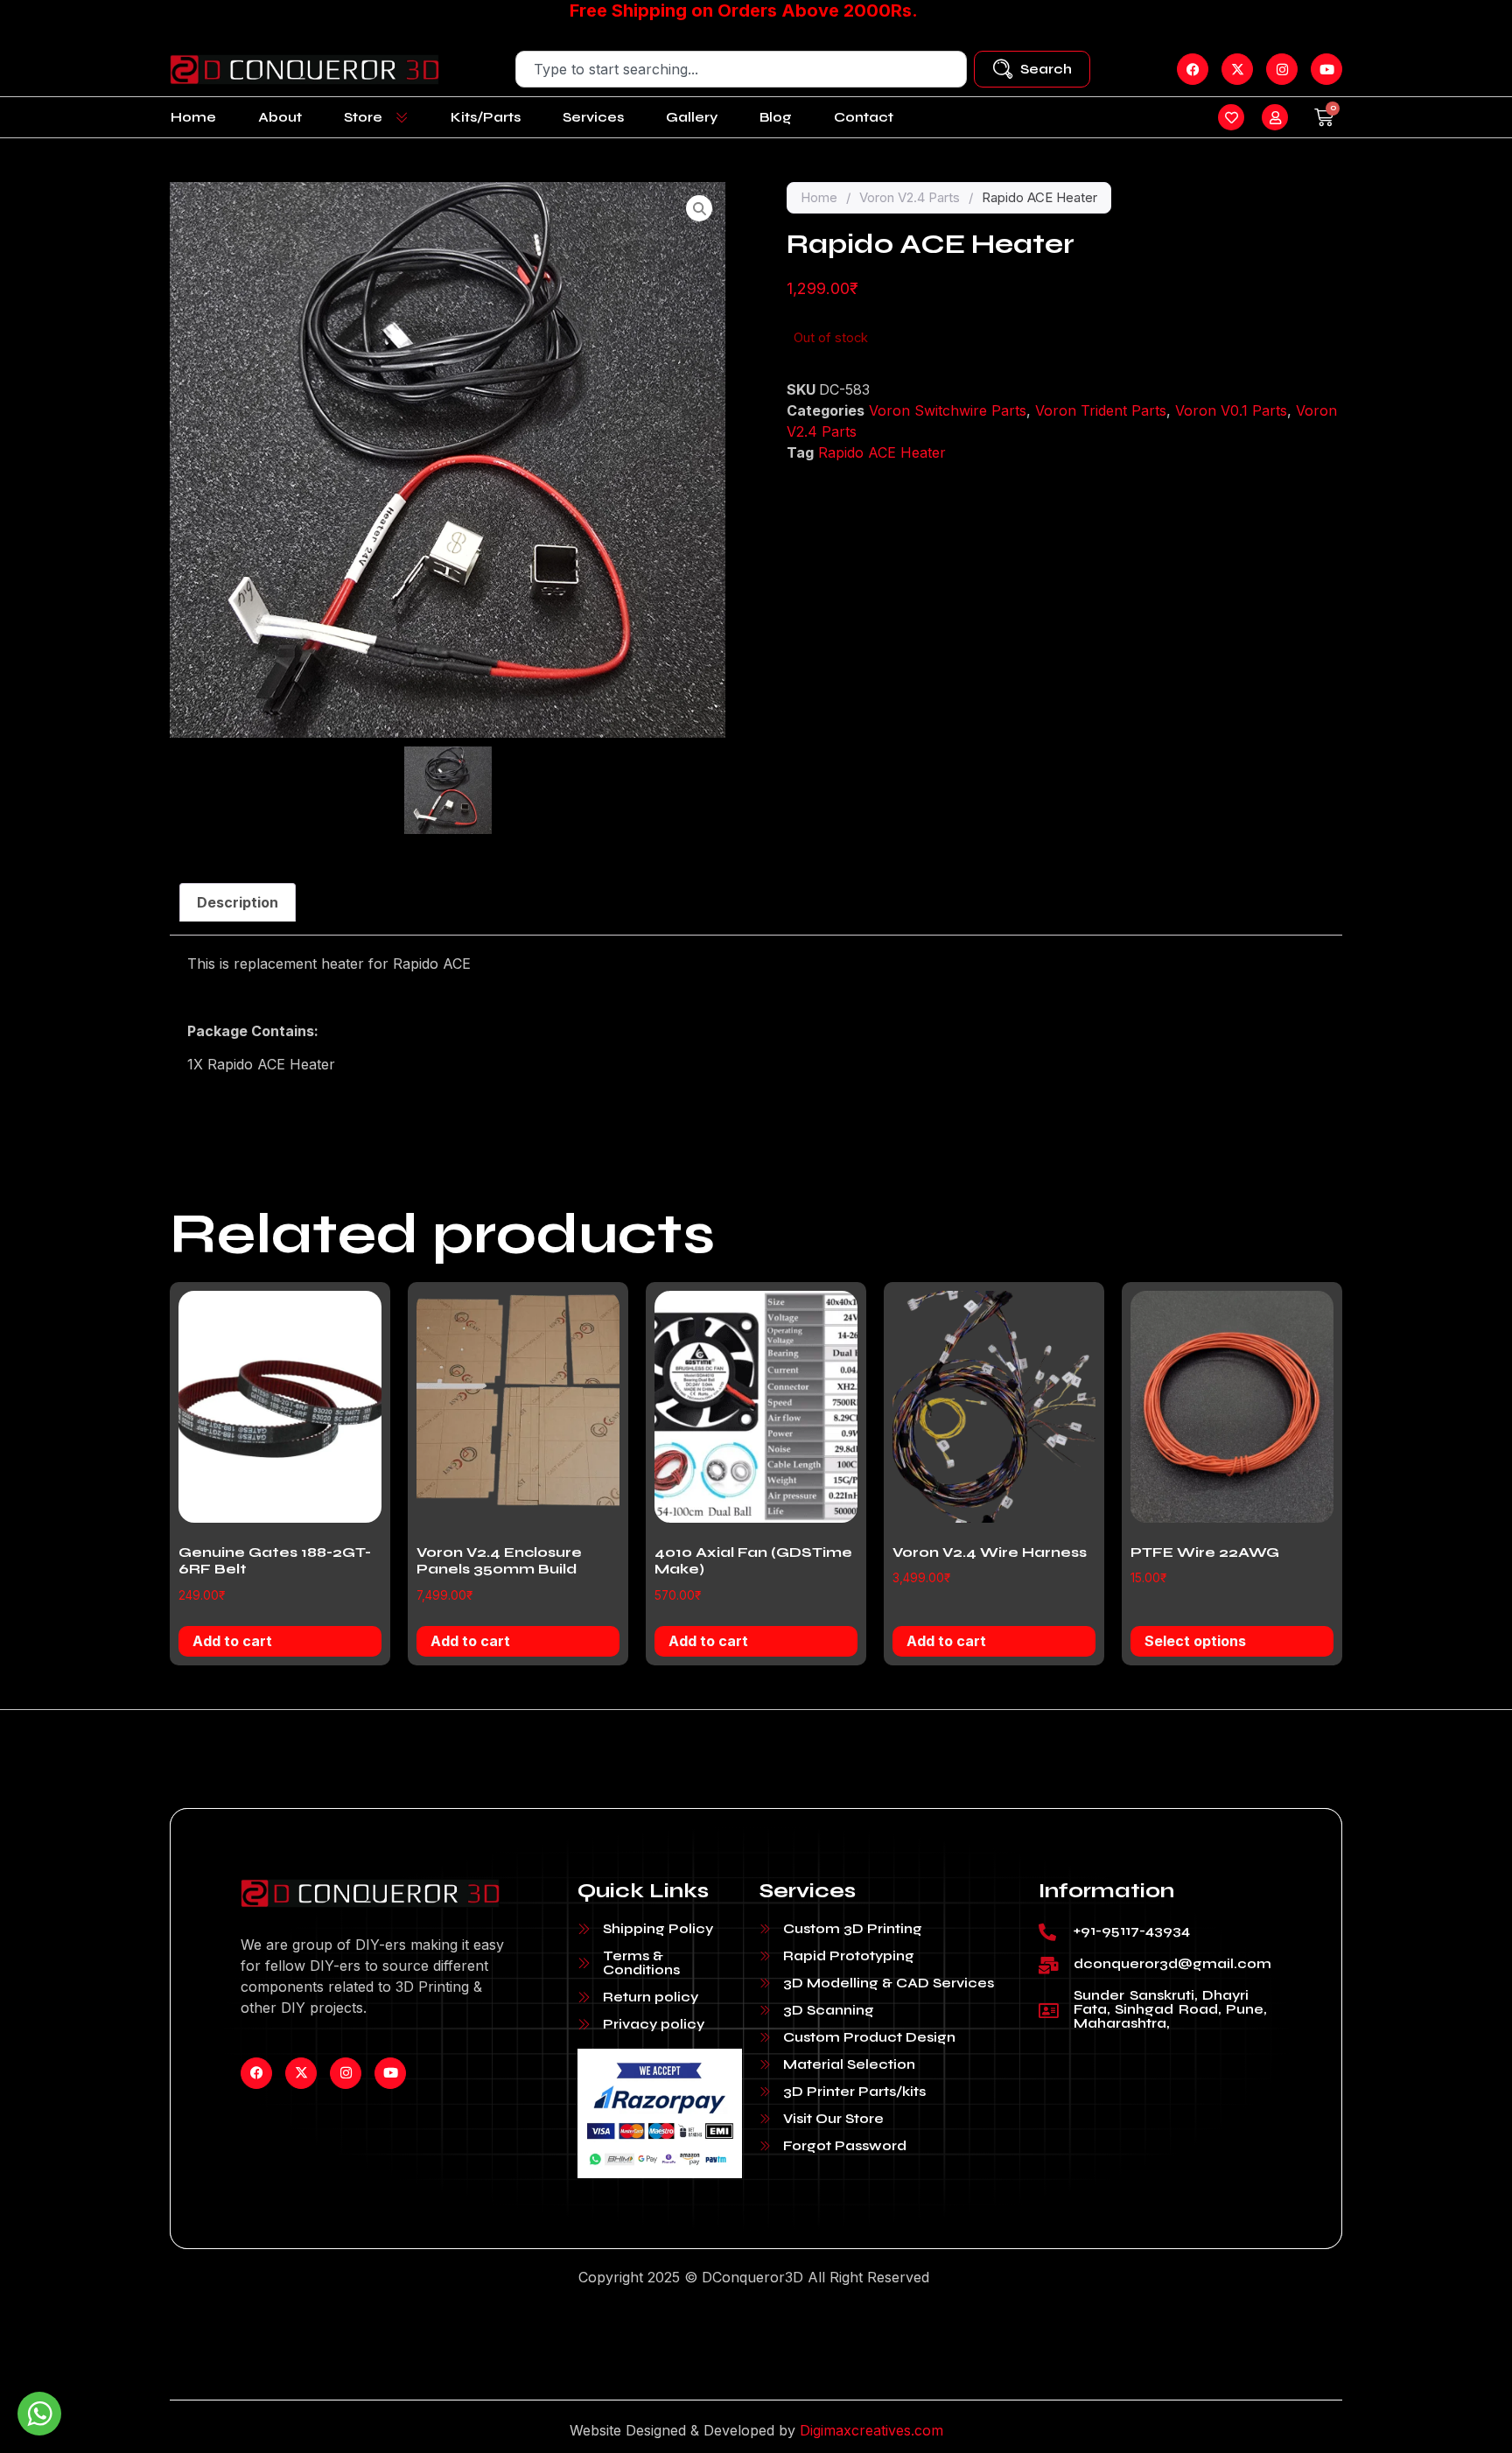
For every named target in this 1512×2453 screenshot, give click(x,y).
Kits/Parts (486, 117)
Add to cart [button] (232, 1641)
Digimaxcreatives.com (871, 2430)
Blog (776, 117)
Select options (1195, 1641)
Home (193, 117)
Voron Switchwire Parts (948, 410)
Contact (864, 117)
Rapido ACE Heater (882, 452)
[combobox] (741, 69)
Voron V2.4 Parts (910, 197)
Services (593, 117)
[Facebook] (256, 2073)
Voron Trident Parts (1101, 410)
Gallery (692, 117)
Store (363, 117)
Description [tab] (238, 902)
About (280, 117)
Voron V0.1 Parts (1231, 410)
